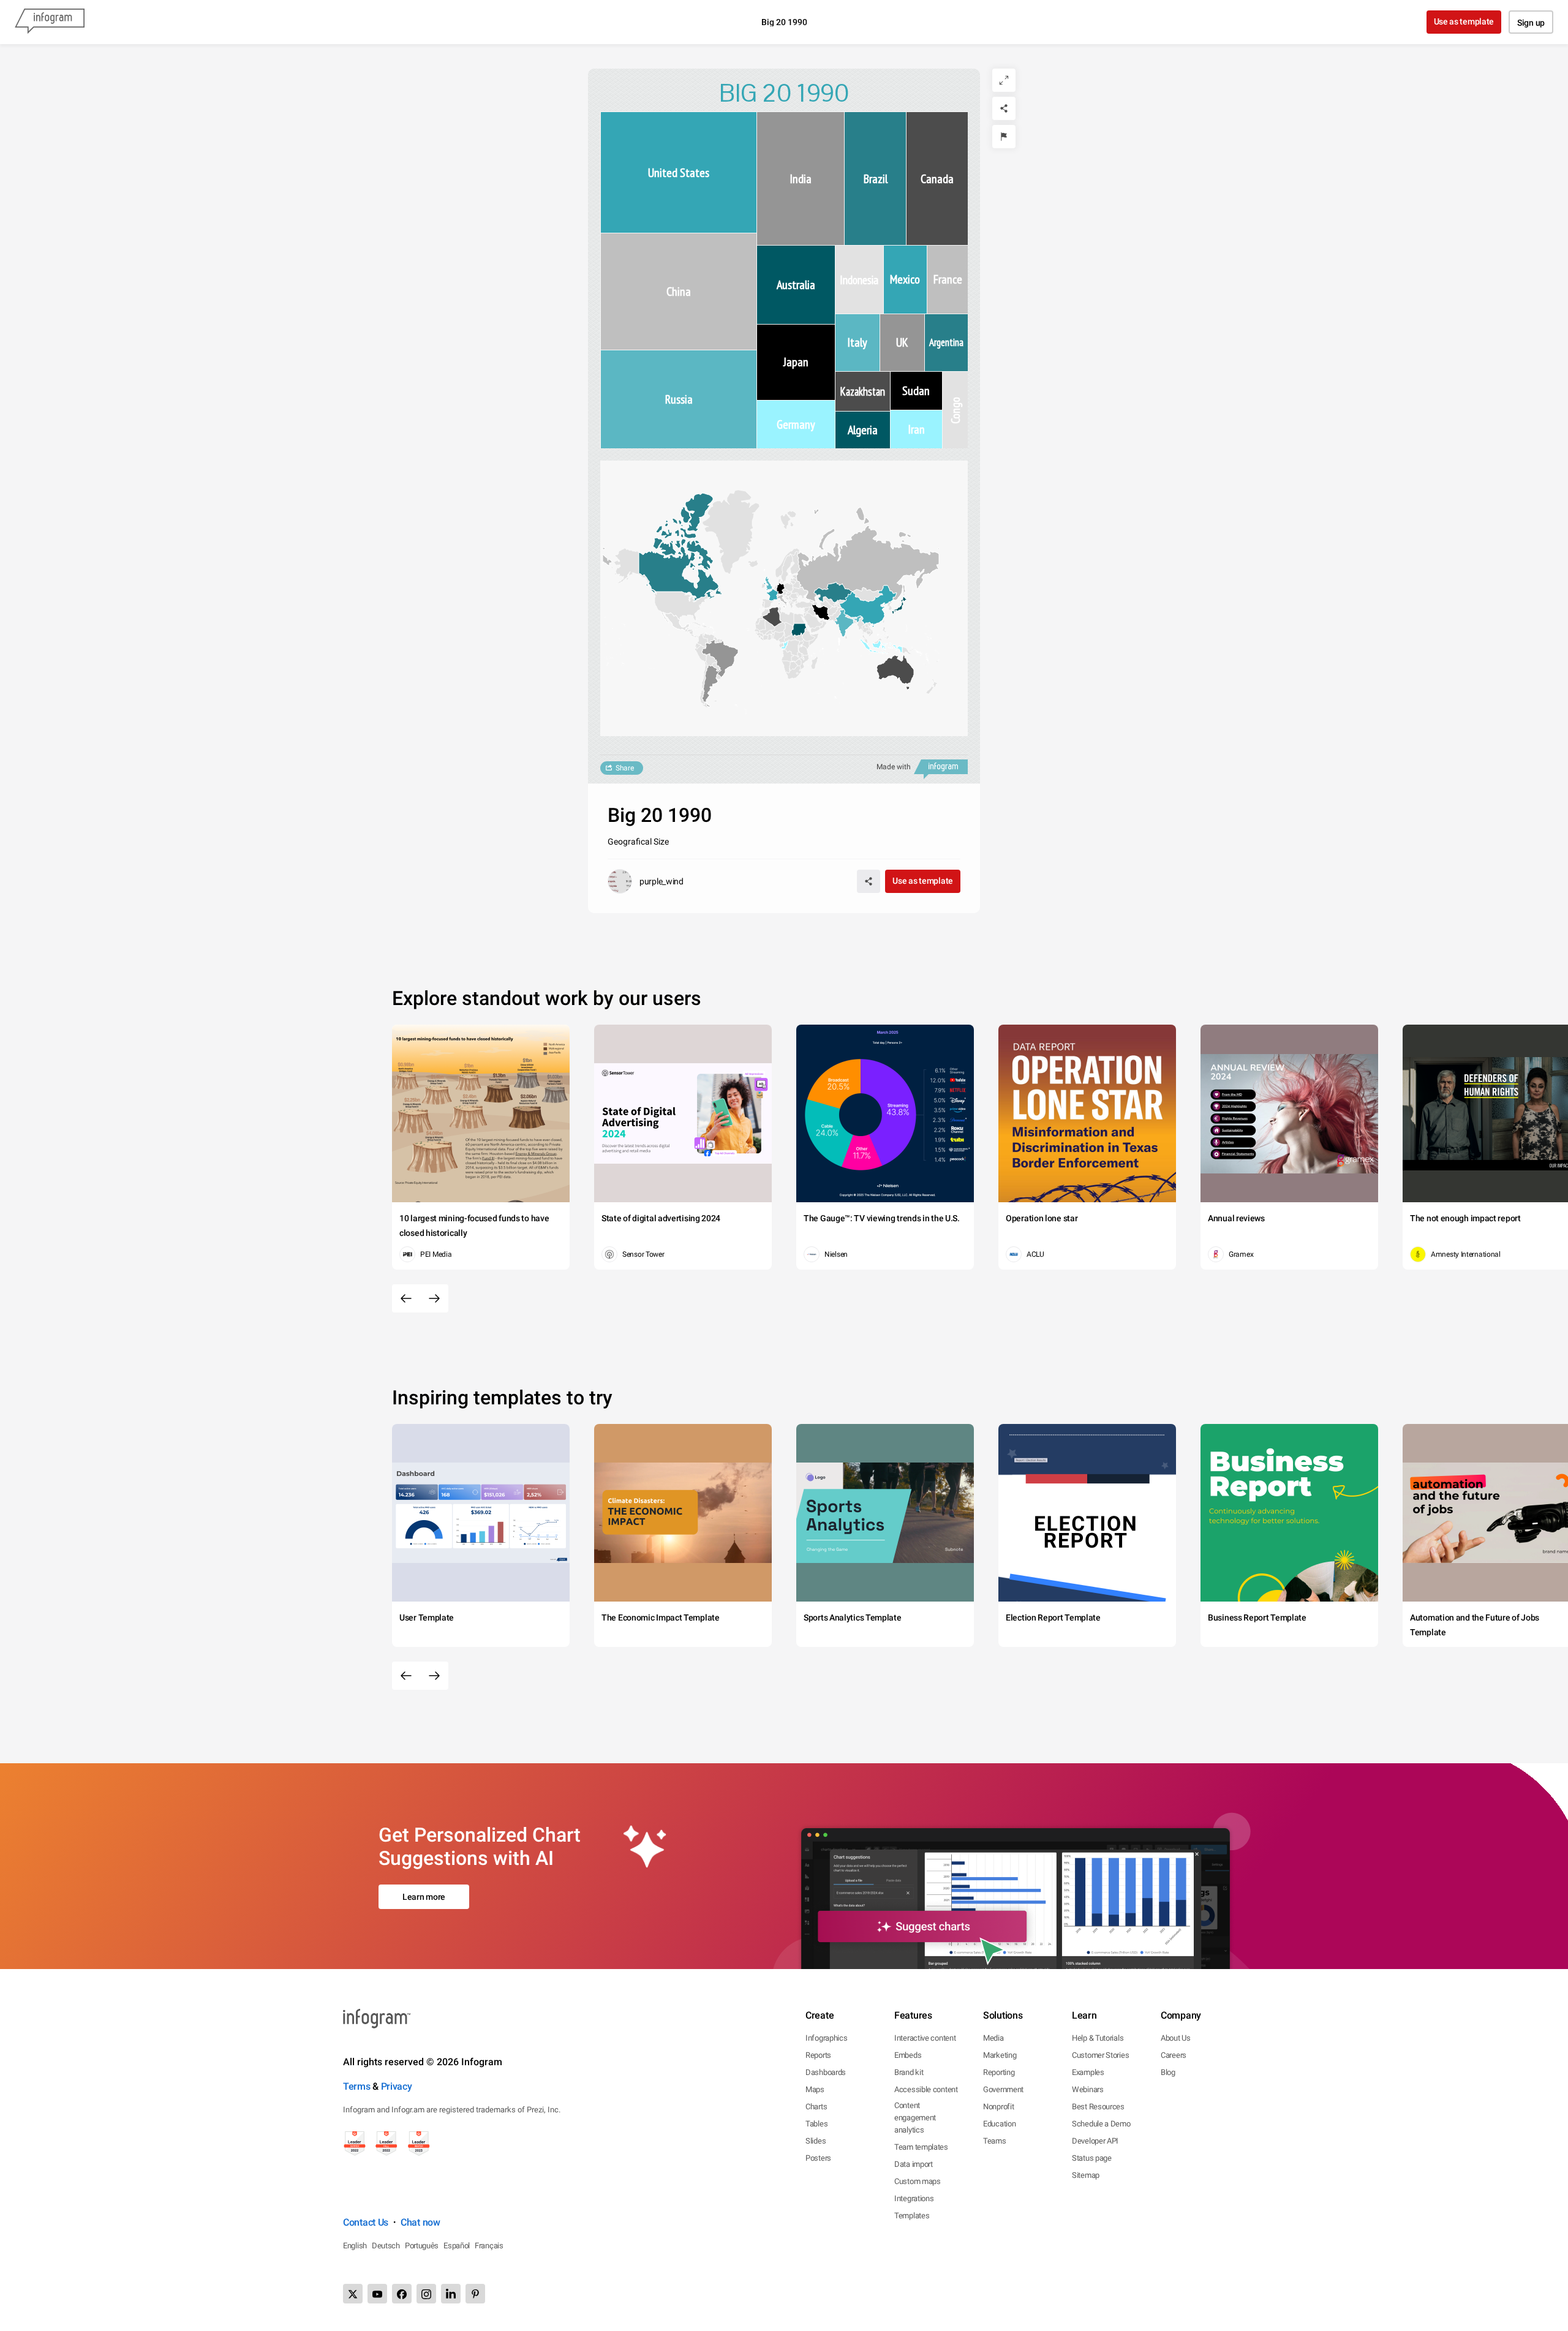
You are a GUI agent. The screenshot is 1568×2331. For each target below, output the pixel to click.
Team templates (921, 2147)
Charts (816, 2107)
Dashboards (826, 2072)
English (355, 2246)
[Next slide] (434, 1298)
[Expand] (1004, 80)
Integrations (914, 2198)
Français (489, 2246)
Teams (995, 2141)
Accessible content (926, 2089)
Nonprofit (998, 2107)
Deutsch (386, 2246)
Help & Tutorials (1098, 2038)
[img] (679, 172)
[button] (677, 623)
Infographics (826, 2038)
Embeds (908, 2055)
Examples (1088, 2072)
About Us (1176, 2038)
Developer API (1095, 2141)
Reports (818, 2055)
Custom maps (918, 2181)
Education (999, 2124)
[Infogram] (50, 22)
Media (993, 2038)
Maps (815, 2089)
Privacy (397, 2086)
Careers (1174, 2055)
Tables (816, 2124)
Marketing (1000, 2055)
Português (422, 2246)
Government (1003, 2089)
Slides (816, 2141)
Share (625, 768)
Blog (1168, 2072)
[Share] (1004, 108)
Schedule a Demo (1101, 2124)
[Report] (1004, 137)
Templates (912, 2216)
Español (457, 2246)
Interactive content (925, 2038)
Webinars (1088, 2089)
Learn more (424, 1897)
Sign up (1531, 23)
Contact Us (366, 2222)
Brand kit (909, 2072)
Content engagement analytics (915, 2118)
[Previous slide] (406, 1298)
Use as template (1464, 21)
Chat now (420, 2222)
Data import (914, 2164)
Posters (818, 2158)
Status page (1092, 2158)
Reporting (999, 2072)
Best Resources (1098, 2107)
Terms (357, 2086)
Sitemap (1086, 2175)
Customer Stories (1100, 2055)
